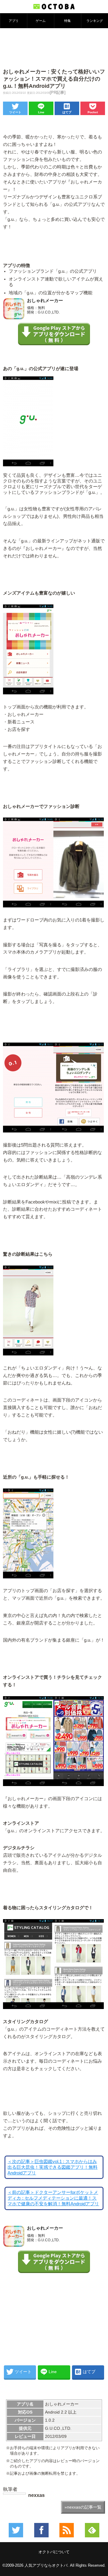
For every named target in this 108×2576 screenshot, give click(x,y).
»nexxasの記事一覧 (83, 2507)
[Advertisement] (54, 48)
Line (41, 112)
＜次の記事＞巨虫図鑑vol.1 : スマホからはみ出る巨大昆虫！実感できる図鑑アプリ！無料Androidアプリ (52, 2167)
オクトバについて (54, 2552)
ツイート (15, 112)
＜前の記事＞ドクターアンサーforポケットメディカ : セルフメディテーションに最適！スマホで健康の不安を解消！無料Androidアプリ (53, 2198)
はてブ (67, 112)
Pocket (93, 112)
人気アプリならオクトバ (46, 2565)
